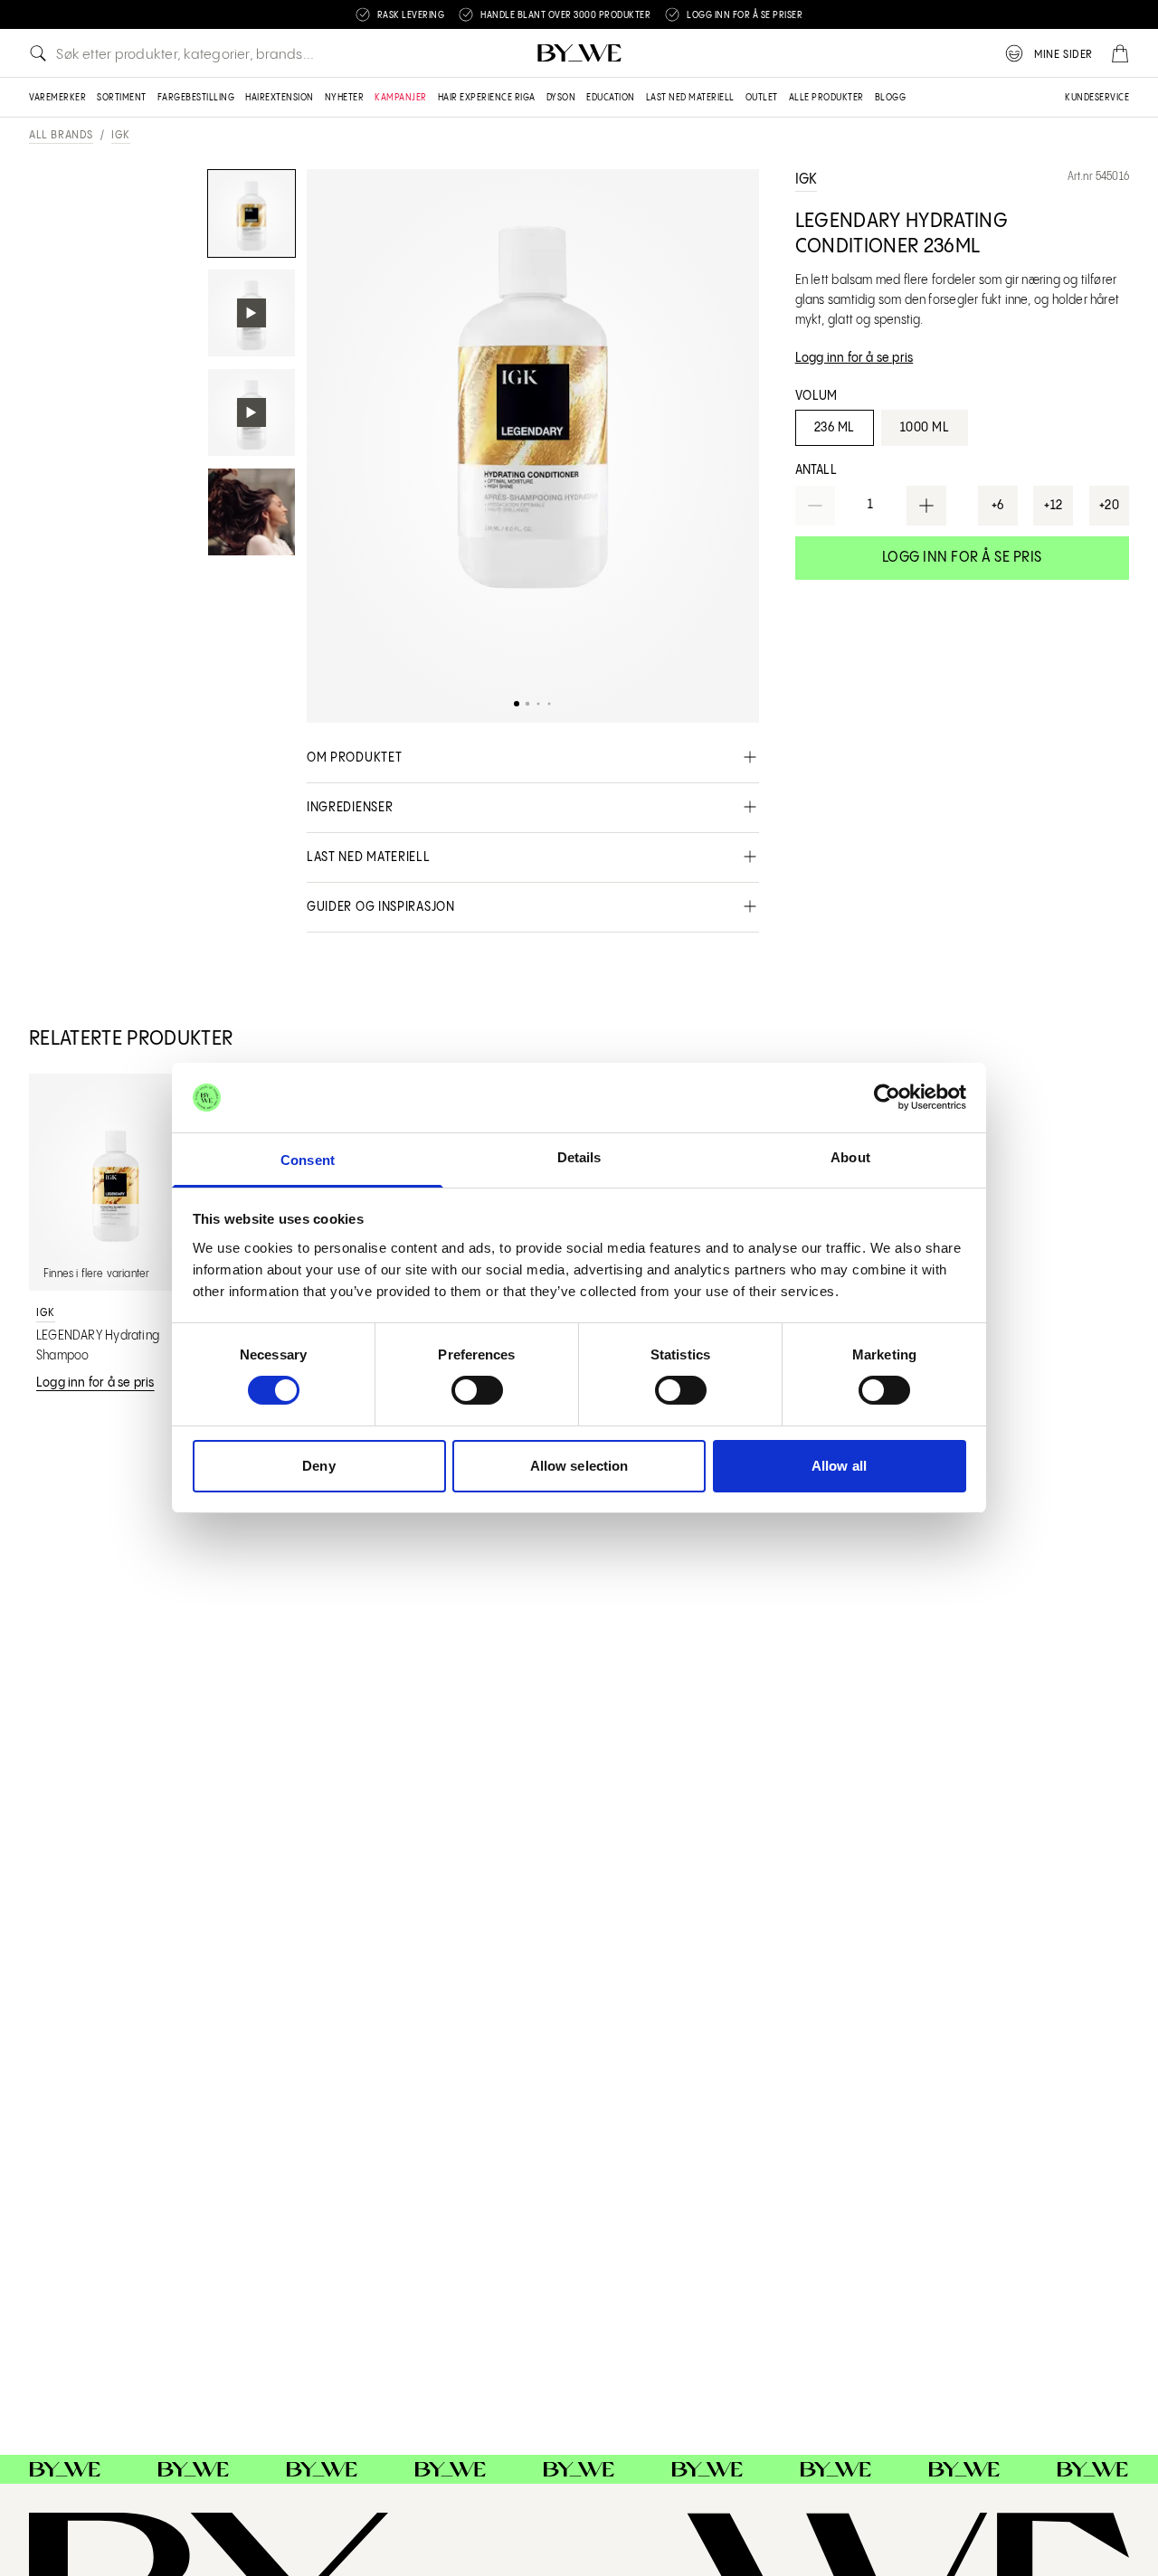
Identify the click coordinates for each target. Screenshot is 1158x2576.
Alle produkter (826, 98)
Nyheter (345, 98)
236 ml (835, 428)
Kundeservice (1097, 98)
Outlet (762, 98)
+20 (1110, 506)
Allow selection (579, 1466)
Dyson (561, 98)
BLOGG (891, 98)
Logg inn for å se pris (962, 558)
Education (611, 98)
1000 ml (925, 428)
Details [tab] (579, 1157)
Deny (318, 1466)
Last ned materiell (690, 98)
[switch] (477, 1390)
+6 (998, 506)
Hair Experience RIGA (487, 98)
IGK (121, 135)
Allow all (839, 1466)
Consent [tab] (308, 1160)
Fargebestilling (196, 98)
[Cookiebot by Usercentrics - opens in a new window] (887, 1097)
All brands (61, 135)
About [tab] (850, 1157)
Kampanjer (401, 98)
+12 (1054, 506)
